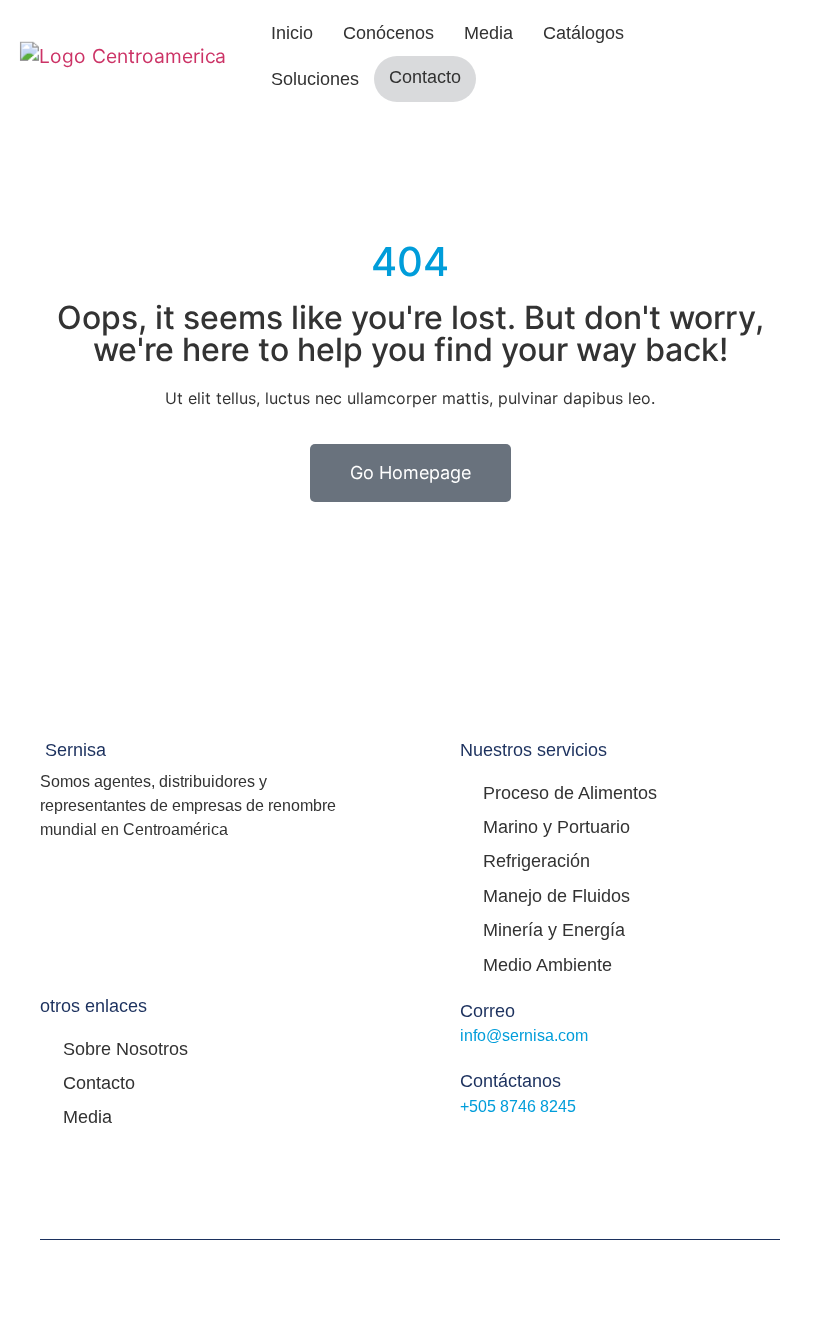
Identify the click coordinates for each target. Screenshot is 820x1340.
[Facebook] (554, 1179)
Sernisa (75, 750)
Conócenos (388, 33)
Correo (487, 1011)
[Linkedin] (686, 1179)
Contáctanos (510, 1081)
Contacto (425, 77)
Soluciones (315, 79)
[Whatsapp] (642, 1179)
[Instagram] (598, 1179)
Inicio (292, 33)
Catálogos (583, 33)
